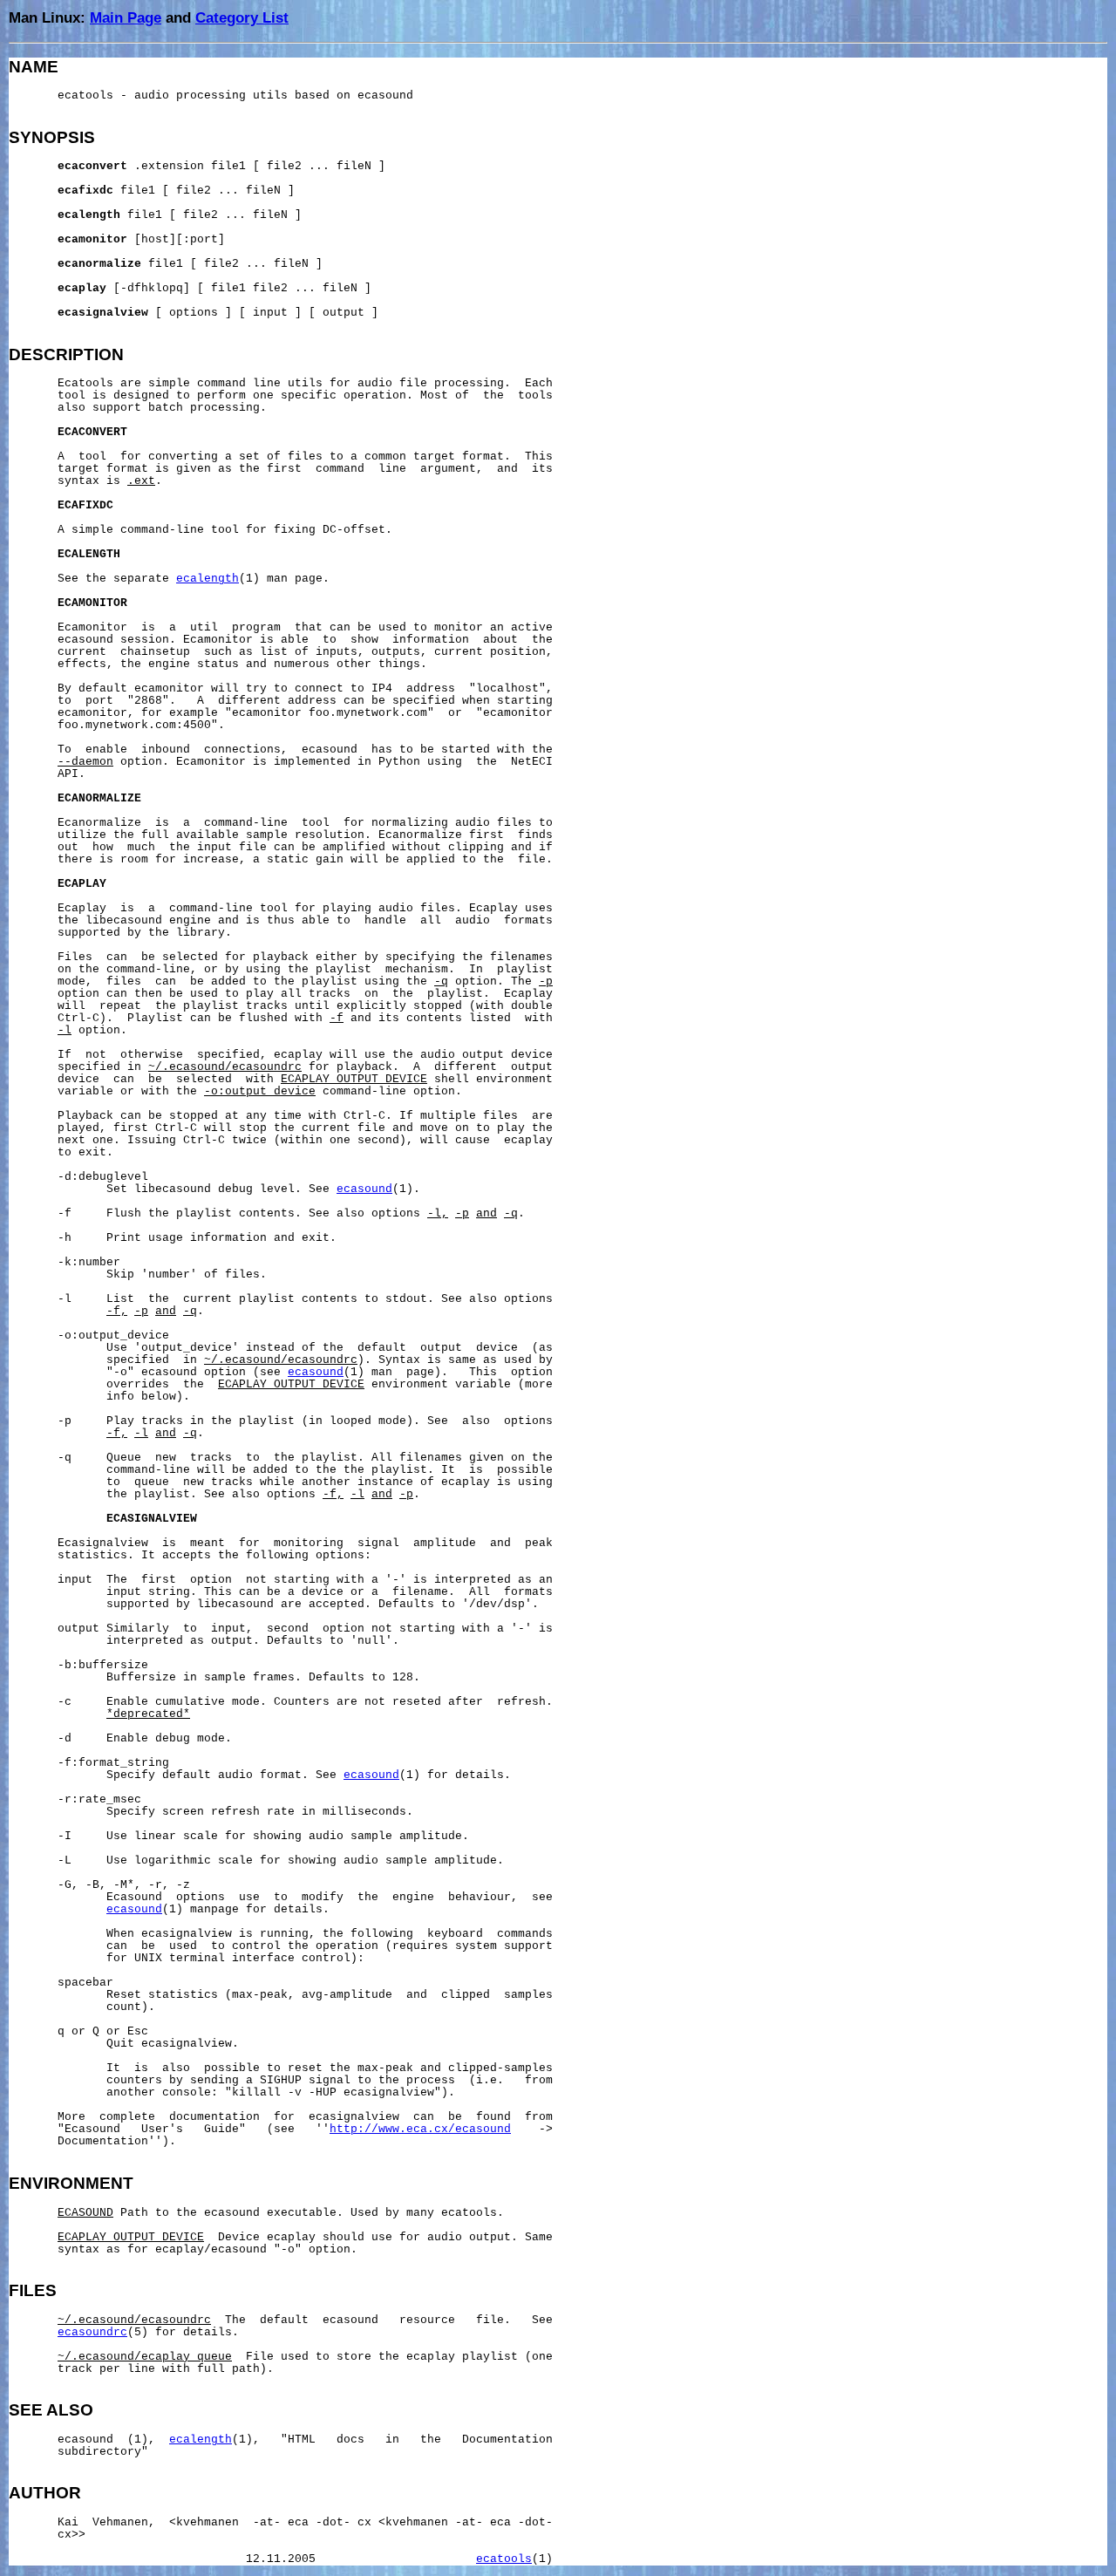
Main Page (126, 17)
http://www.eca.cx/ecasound (420, 2130)
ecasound (364, 1189)
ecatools (504, 2559)
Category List (242, 17)
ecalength (208, 579)
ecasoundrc (92, 2333)
